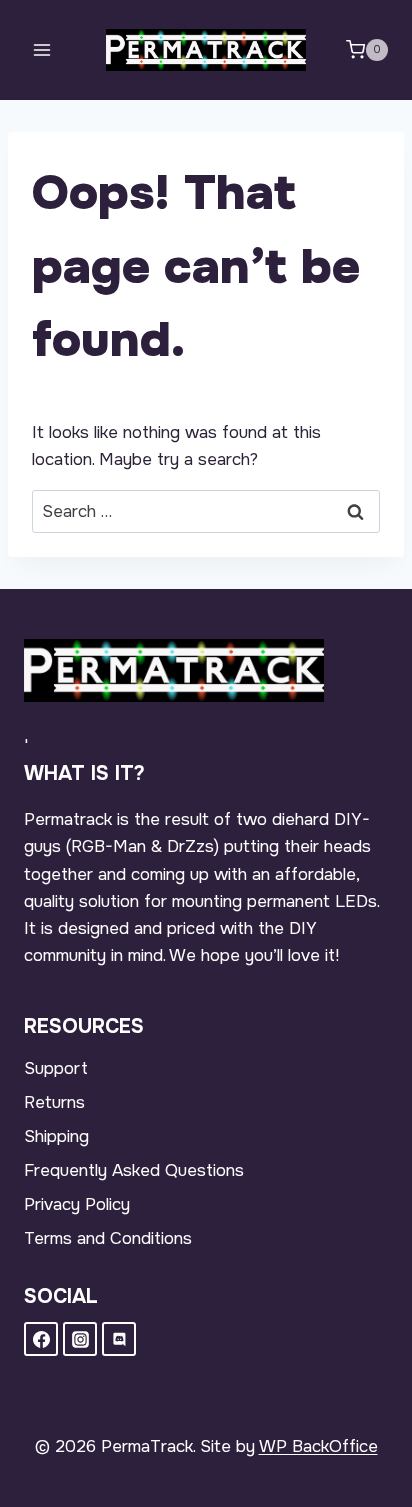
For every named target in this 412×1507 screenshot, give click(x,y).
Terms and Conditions (108, 1238)
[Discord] (119, 1339)
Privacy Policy (77, 1204)
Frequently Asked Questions (134, 1170)
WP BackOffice (318, 1446)
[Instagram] (80, 1339)
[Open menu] (42, 49)
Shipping (56, 1136)
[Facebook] (41, 1339)
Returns (54, 1102)
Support (56, 1068)
